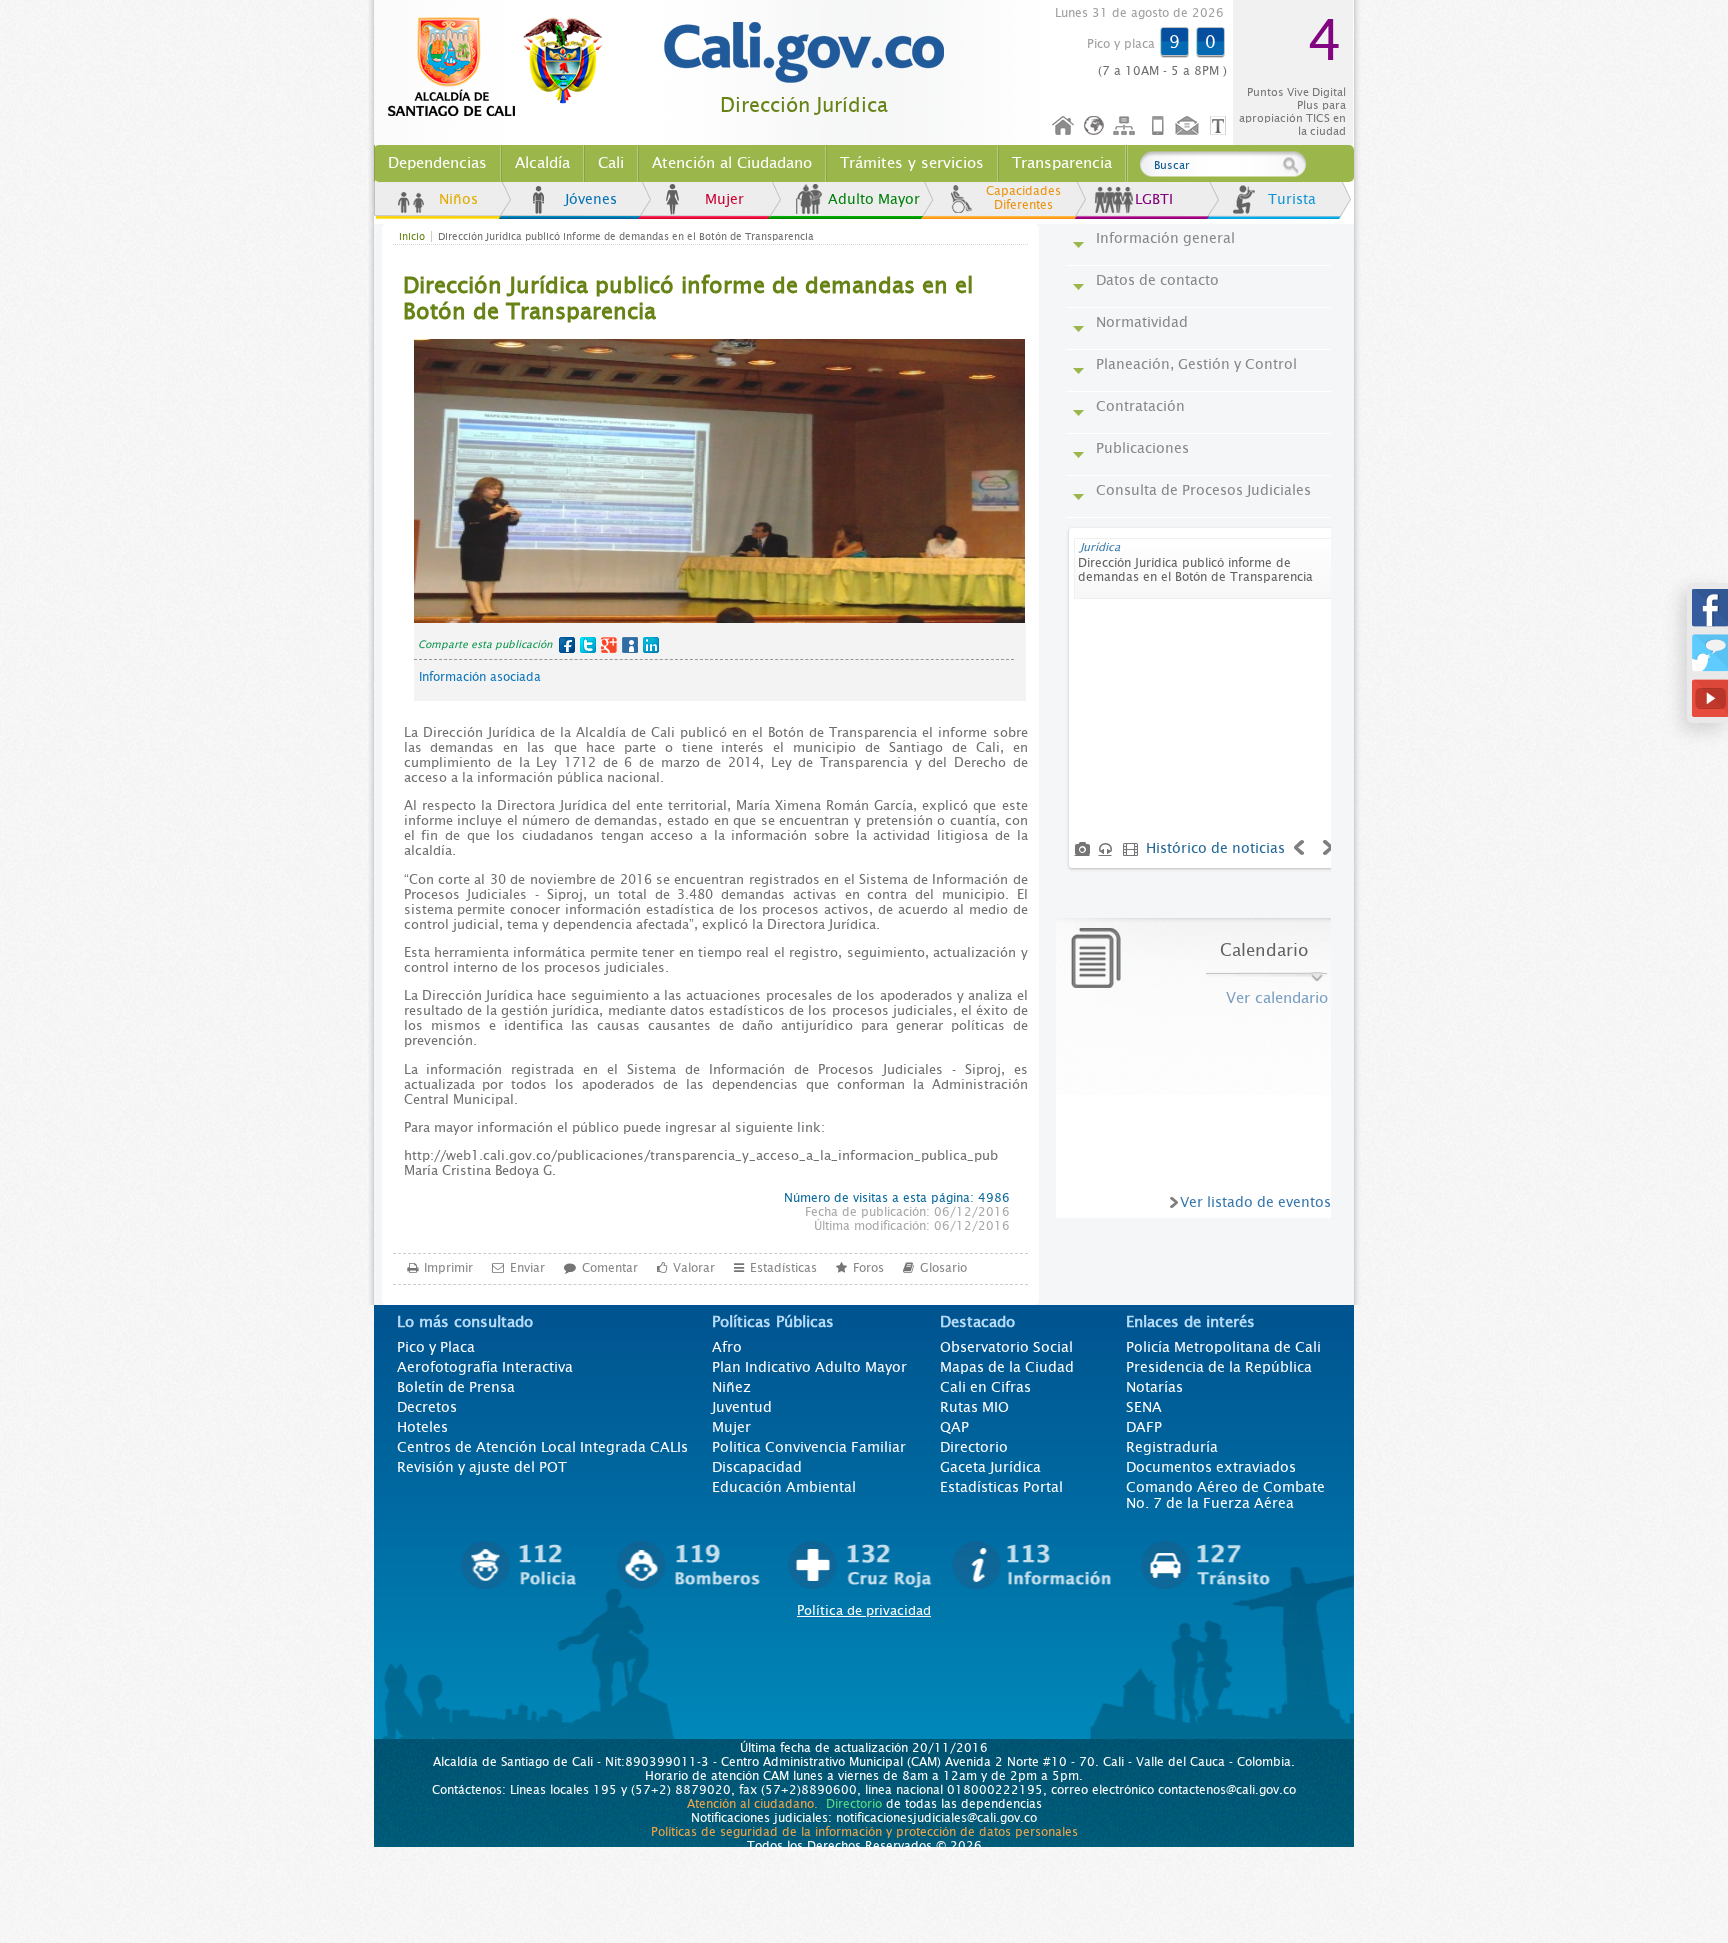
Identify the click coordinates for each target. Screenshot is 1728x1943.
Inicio (1064, 126)
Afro (727, 1347)
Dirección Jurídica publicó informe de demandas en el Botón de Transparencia (1195, 570)
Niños (458, 199)
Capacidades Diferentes (1023, 198)
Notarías (1154, 1387)
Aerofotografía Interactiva (485, 1367)
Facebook (567, 645)
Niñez (731, 1387)
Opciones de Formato (1221, 126)
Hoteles (422, 1427)
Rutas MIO (974, 1407)
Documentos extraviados (1211, 1467)
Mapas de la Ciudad (1007, 1367)
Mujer (724, 199)
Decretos (427, 1407)
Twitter (588, 645)
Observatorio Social (1006, 1347)
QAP (954, 1427)
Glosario (943, 1268)
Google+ (609, 645)
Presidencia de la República (1219, 1367)
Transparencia (1062, 163)
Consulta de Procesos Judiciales (1203, 490)
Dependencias (437, 163)
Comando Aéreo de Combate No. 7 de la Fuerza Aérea (1225, 1495)
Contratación (1140, 406)
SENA (1144, 1407)
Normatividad (1142, 322)
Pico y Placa (436, 1347)
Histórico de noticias (1215, 848)
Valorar (694, 1268)
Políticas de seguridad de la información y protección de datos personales (864, 1832)
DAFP (1144, 1427)
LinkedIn (651, 645)
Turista (1292, 199)
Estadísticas (783, 1268)
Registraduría (1172, 1447)
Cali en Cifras (985, 1387)
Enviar (527, 1268)
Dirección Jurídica (804, 105)
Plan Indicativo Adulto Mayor (809, 1367)
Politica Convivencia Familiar (809, 1447)
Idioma (1095, 126)
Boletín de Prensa (456, 1387)
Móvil (1158, 126)
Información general (1165, 238)
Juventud (742, 1407)
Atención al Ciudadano (732, 163)
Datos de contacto (1157, 280)
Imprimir (448, 1268)
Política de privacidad (864, 1610)
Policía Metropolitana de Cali (1223, 1347)
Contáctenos (1189, 126)
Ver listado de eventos (1255, 1202)
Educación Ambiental (784, 1487)
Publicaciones (1142, 448)
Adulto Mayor (874, 199)
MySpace (630, 645)
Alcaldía (542, 163)
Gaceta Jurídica (990, 1467)
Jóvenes (591, 199)
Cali (611, 163)
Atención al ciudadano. (752, 1804)
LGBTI (1154, 199)
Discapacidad (757, 1467)
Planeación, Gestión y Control (1196, 364)
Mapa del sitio (1127, 126)
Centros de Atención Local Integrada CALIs (542, 1447)
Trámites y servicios (912, 163)
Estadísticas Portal (1001, 1487)
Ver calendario (1277, 998)
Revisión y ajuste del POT (482, 1467)
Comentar (610, 1268)
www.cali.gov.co (503, 68)
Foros (868, 1268)
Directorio (974, 1447)
